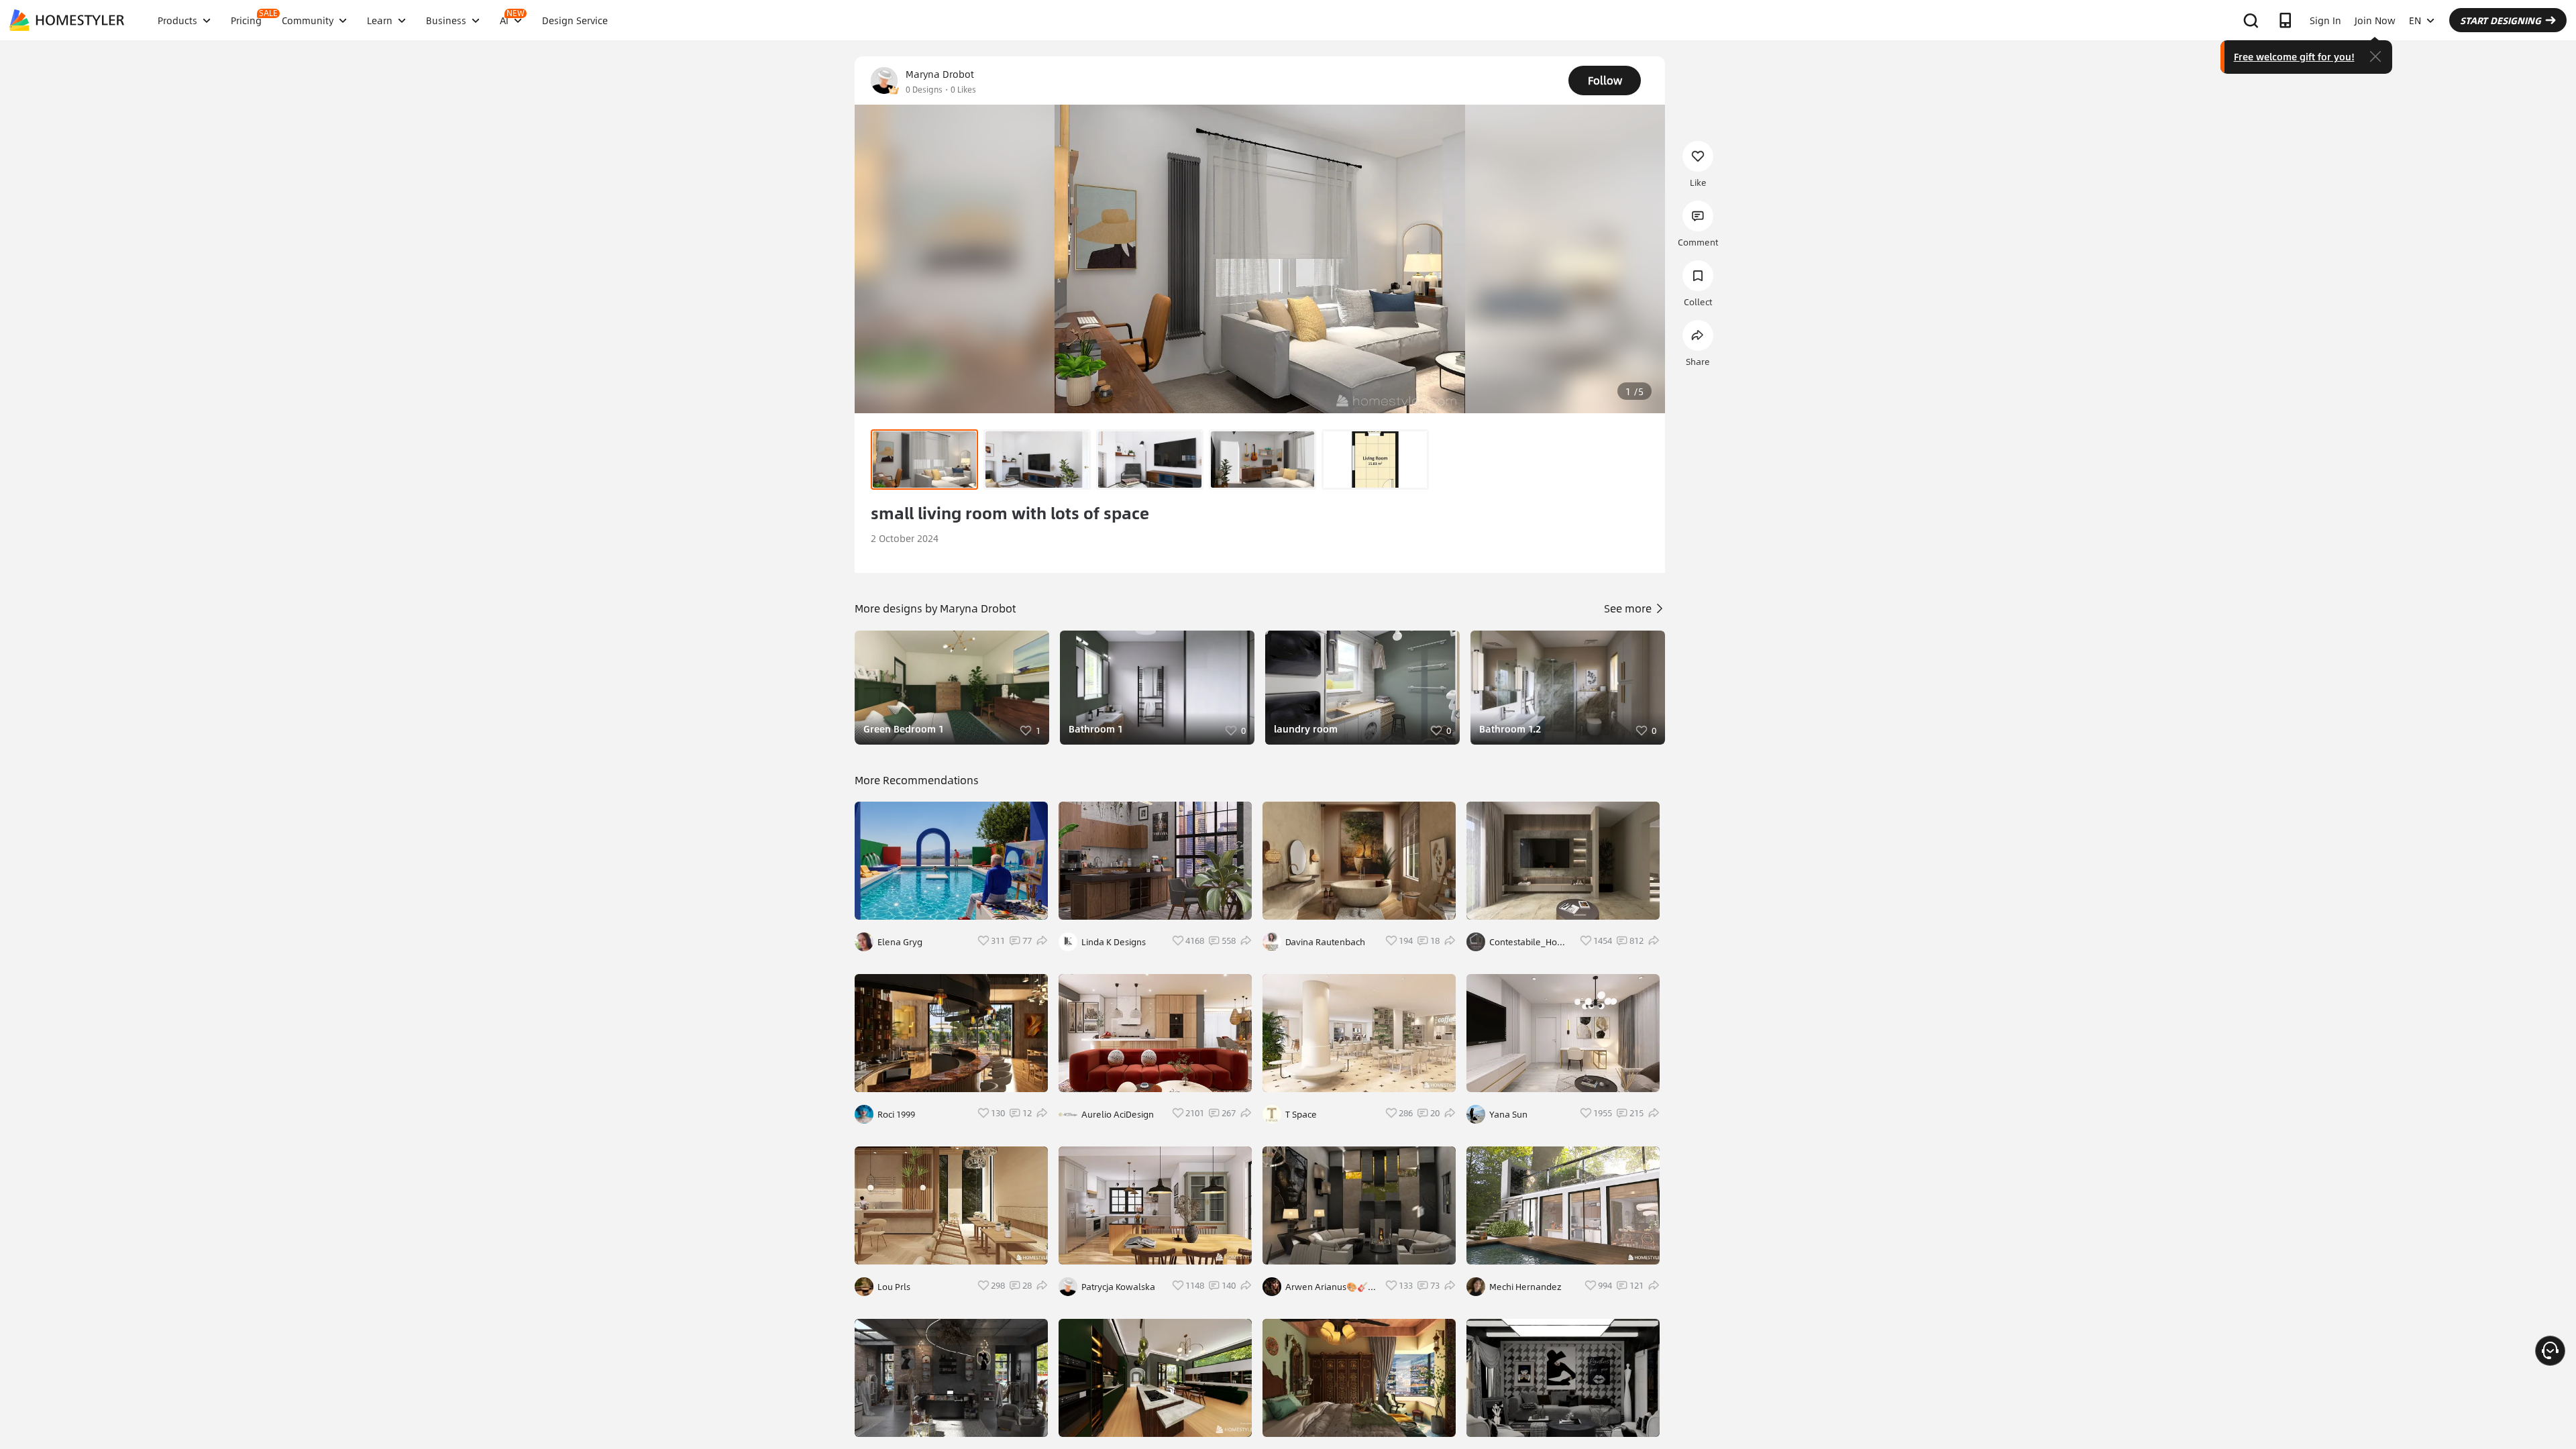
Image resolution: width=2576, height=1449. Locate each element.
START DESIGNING (2501, 20)
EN (2415, 20)
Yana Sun (1508, 1114)
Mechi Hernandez (1525, 1287)
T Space (1301, 1114)
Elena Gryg (900, 942)
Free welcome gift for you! (2294, 56)
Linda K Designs (1114, 942)
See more (1629, 608)
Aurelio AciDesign (1118, 1114)
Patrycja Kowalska (1118, 1287)
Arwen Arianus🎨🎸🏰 (1327, 1287)
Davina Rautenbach (1325, 942)
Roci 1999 (896, 1114)
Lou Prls (894, 1287)
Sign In (2325, 20)
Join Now (2375, 20)
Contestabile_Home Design (1530, 942)
